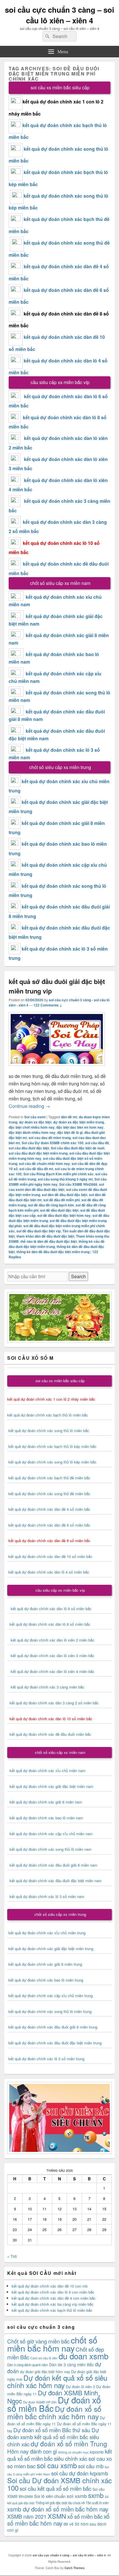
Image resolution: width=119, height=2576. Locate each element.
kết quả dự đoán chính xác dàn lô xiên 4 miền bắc (51, 1671)
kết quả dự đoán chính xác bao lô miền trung (46, 1980)
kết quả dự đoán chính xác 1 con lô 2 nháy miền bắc (51, 1399)
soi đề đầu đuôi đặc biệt (59, 1210)
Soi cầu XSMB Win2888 (78, 1184)
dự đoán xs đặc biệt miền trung (79, 1122)
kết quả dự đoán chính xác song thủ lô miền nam (51, 1849)
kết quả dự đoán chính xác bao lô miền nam (46, 1818)
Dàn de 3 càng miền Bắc (71, 2365)
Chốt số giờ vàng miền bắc (38, 2341)
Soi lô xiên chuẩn (50, 2496)
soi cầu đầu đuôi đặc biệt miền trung (38, 1153)
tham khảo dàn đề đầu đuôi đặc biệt (45, 1236)
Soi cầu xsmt (35, 1117)
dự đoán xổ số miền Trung (69, 2443)
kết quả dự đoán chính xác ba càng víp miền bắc (53, 2304)
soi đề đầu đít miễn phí (62, 1200)
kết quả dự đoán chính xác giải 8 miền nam (46, 1802)
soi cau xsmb (57, 2465)
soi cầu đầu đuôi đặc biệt (29, 1148)
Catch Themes (75, 2568)
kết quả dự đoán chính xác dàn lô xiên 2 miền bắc (51, 1640)
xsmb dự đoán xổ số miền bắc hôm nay (58, 2509)
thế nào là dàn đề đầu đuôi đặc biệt (49, 1241)
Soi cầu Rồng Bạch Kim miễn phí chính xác (58, 1174)
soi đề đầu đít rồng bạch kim (51, 1205)
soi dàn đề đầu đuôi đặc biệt (65, 1195)
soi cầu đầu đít (97, 1143)
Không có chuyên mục (74, 2452)
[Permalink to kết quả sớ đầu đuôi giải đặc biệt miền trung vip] (57, 1069)
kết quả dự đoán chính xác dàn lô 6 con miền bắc (53, 2292)
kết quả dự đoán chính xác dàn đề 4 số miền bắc (49, 1509)
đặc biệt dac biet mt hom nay (80, 1127)
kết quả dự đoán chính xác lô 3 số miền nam (47, 1896)
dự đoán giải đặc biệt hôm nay (45, 2372)
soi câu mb (91, 2466)
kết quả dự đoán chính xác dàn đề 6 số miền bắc (49, 1525)
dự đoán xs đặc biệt (35, 1122)
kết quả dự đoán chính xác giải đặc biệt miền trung (51, 1949)
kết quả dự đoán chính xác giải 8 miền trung (45, 1964)
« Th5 (12, 2256)
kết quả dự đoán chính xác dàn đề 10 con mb (50, 2286)
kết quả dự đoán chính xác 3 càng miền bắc (46, 1687)
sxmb (96, 2495)
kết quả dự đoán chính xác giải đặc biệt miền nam (51, 1786)
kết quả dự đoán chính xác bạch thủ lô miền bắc (48, 1415)
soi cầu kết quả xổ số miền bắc (55, 2488)
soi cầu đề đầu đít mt (36, 1169)
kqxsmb (97, 2452)
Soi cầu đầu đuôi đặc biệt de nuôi (78, 1148)
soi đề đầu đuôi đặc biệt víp (39, 1231)
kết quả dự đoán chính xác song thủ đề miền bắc (49, 1494)
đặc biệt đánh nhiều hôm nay (32, 1132)
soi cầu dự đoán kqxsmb (80, 2473)
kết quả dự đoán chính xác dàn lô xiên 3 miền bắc (51, 1656)
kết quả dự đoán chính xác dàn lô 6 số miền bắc (51, 1609)
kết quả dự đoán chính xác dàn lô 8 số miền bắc (49, 1624)
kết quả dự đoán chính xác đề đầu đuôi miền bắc (49, 1734)
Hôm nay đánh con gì (32, 2451)
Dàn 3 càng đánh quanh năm (28, 2365)
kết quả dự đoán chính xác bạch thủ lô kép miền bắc (52, 1446)
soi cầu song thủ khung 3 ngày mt (65, 1179)
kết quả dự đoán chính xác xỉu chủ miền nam (48, 1770)
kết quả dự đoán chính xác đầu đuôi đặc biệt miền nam (56, 1881)
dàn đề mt (69, 1117)
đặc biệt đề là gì (70, 1132)
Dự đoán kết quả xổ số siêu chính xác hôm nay (57, 2381)
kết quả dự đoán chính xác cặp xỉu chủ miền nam (51, 1834)
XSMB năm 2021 (27, 2516)
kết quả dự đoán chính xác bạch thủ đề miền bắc (49, 1478)
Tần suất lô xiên (97, 2503)
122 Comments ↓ (48, 1005)
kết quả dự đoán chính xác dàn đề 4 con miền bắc (54, 2298)
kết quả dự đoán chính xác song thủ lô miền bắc (49, 1430)
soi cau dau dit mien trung (50, 1138)
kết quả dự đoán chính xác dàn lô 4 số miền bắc (49, 1572)
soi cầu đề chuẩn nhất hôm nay (44, 1164)
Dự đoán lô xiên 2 (80, 2387)
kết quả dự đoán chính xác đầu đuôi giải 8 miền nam (53, 1865)
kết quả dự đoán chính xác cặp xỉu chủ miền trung (51, 1996)
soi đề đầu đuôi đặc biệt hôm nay (64, 1215)
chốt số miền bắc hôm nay (52, 2344)
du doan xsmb (83, 2356)
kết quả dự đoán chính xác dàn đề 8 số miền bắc (49, 1541)
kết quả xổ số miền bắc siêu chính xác (59, 2455)
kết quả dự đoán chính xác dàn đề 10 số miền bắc (50, 1556)
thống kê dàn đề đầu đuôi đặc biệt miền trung (53, 1252)
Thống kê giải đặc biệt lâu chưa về (60, 2503)
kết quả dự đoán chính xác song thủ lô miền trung (50, 2011)
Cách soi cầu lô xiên (44, 2358)
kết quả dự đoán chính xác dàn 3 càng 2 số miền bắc (53, 1703)
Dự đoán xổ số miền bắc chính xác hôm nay (54, 2412)
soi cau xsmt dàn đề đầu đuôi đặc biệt (56, 1187)
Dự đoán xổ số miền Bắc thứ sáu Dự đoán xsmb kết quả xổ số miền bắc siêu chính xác (53, 2437)
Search (78, 1276)
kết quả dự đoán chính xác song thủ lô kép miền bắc (52, 1462)
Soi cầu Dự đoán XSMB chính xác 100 (53, 1143)
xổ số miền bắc (85, 2516)
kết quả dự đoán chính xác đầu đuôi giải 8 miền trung (53, 2027)
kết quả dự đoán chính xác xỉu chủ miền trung (47, 1933)
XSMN (57, 2516)
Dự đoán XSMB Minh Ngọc (53, 2396)
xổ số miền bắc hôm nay (58, 2520)
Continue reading (29, 1106)
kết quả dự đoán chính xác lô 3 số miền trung (46, 2059)
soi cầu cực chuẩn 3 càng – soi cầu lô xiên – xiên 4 (59, 15)
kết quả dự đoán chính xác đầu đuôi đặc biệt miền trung (55, 2043)
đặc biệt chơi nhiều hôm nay (32, 1127)
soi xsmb (77, 2496)
